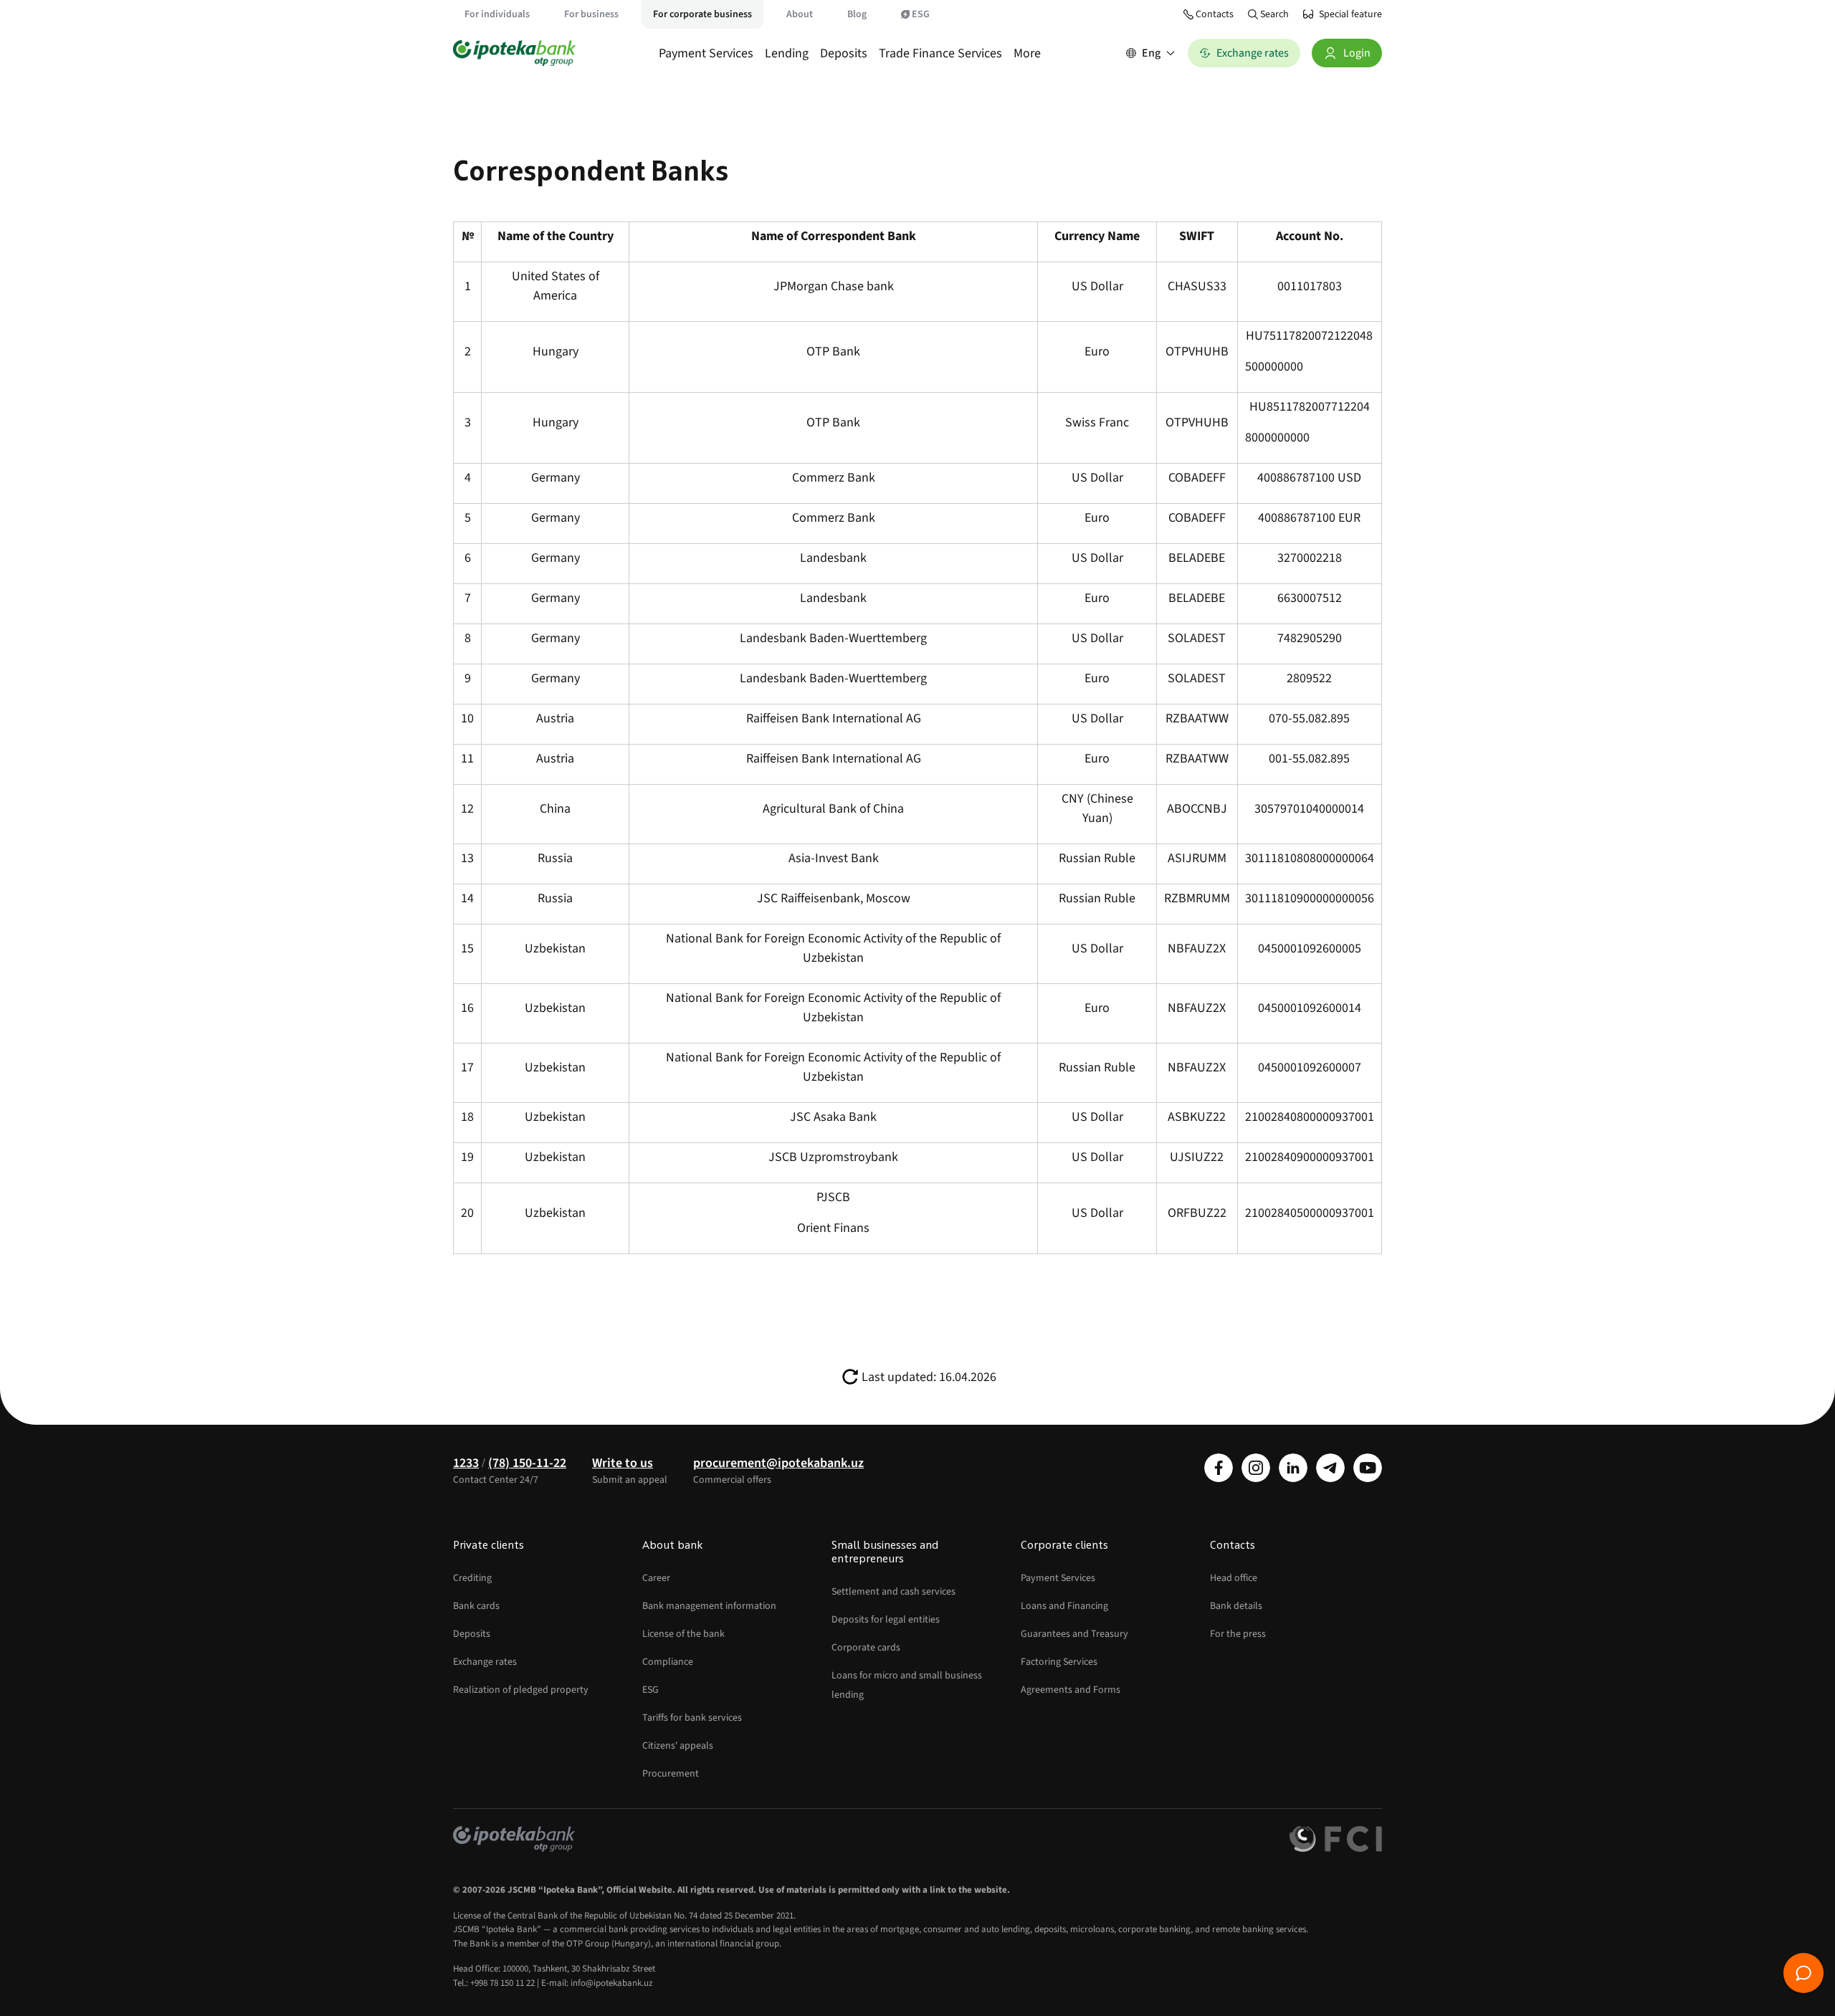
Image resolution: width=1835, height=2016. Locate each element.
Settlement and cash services (893, 1592)
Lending (787, 53)
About (800, 14)
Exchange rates (485, 1662)
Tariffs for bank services (692, 1718)
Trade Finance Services (940, 53)
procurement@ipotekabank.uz (778, 1463)
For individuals (497, 14)
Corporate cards (866, 1648)
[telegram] (1330, 1468)
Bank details (1236, 1606)
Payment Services (706, 53)
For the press (1238, 1634)
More (1027, 53)
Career (656, 1578)
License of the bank (683, 1634)
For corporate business (702, 14)
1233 (466, 1463)
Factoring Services (1059, 1662)
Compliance (668, 1662)
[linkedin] (1293, 1468)
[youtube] (1368, 1468)
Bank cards (476, 1606)
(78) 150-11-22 (527, 1463)
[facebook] (1219, 1468)
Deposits (844, 53)
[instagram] (1256, 1468)
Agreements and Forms (1071, 1690)
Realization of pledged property (521, 1690)
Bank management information (709, 1606)
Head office (1234, 1578)
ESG (921, 14)
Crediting (472, 1578)
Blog (857, 14)
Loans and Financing (1064, 1606)
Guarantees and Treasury (1074, 1634)
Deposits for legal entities (886, 1620)
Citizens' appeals (678, 1746)
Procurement (671, 1774)
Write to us (623, 1463)
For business (591, 14)
